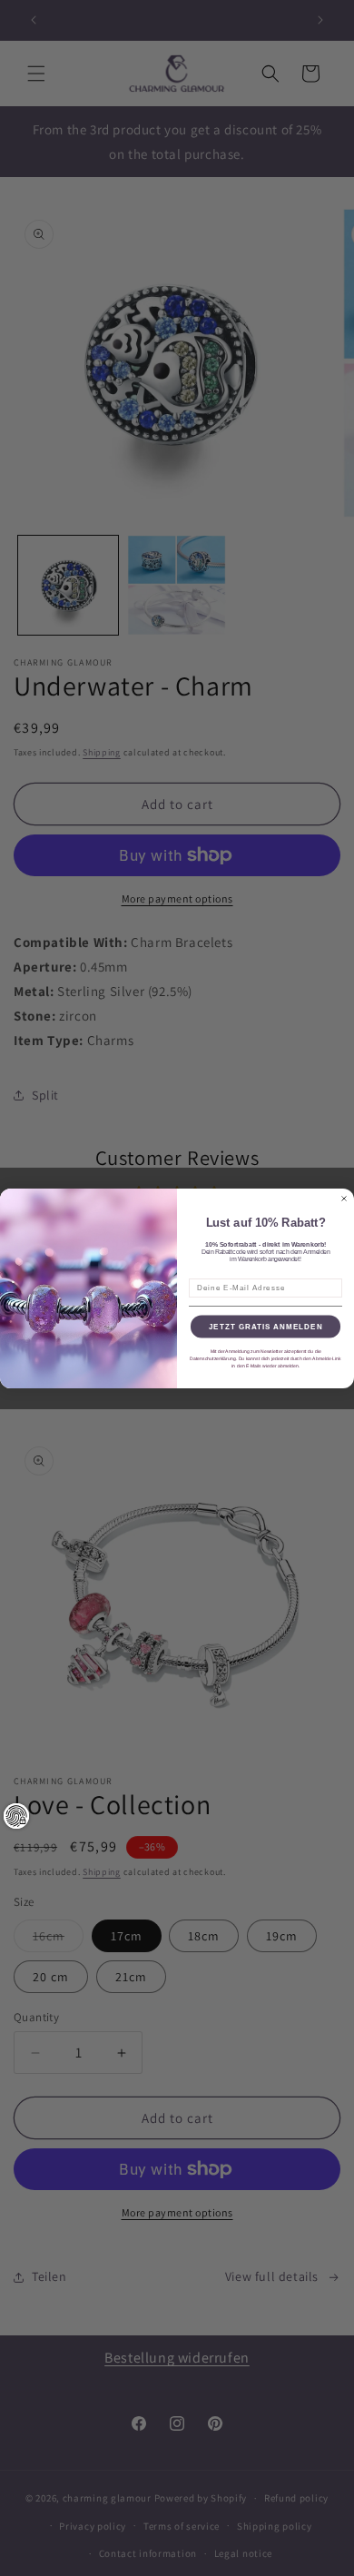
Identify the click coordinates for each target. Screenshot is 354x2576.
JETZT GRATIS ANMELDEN (266, 1326)
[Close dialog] (344, 1199)
